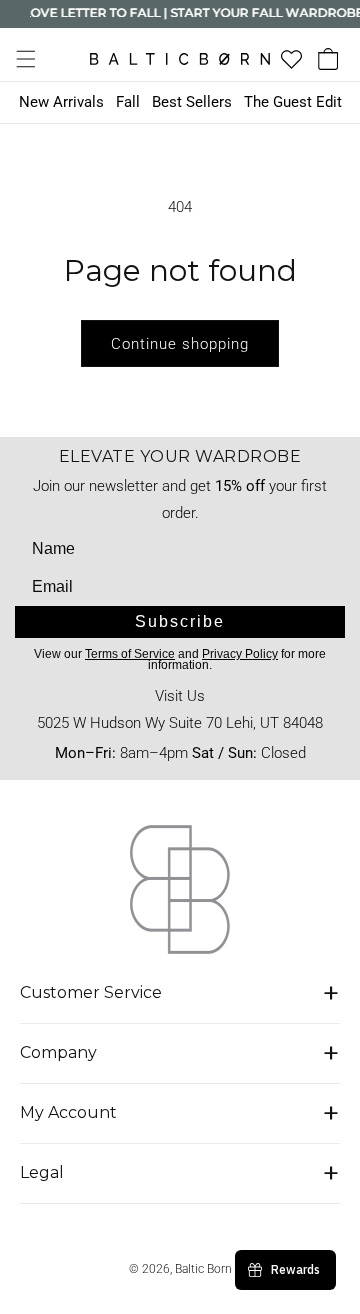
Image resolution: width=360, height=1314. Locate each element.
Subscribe (180, 621)
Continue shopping (180, 344)
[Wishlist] (291, 59)
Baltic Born (203, 1269)
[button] (26, 59)
